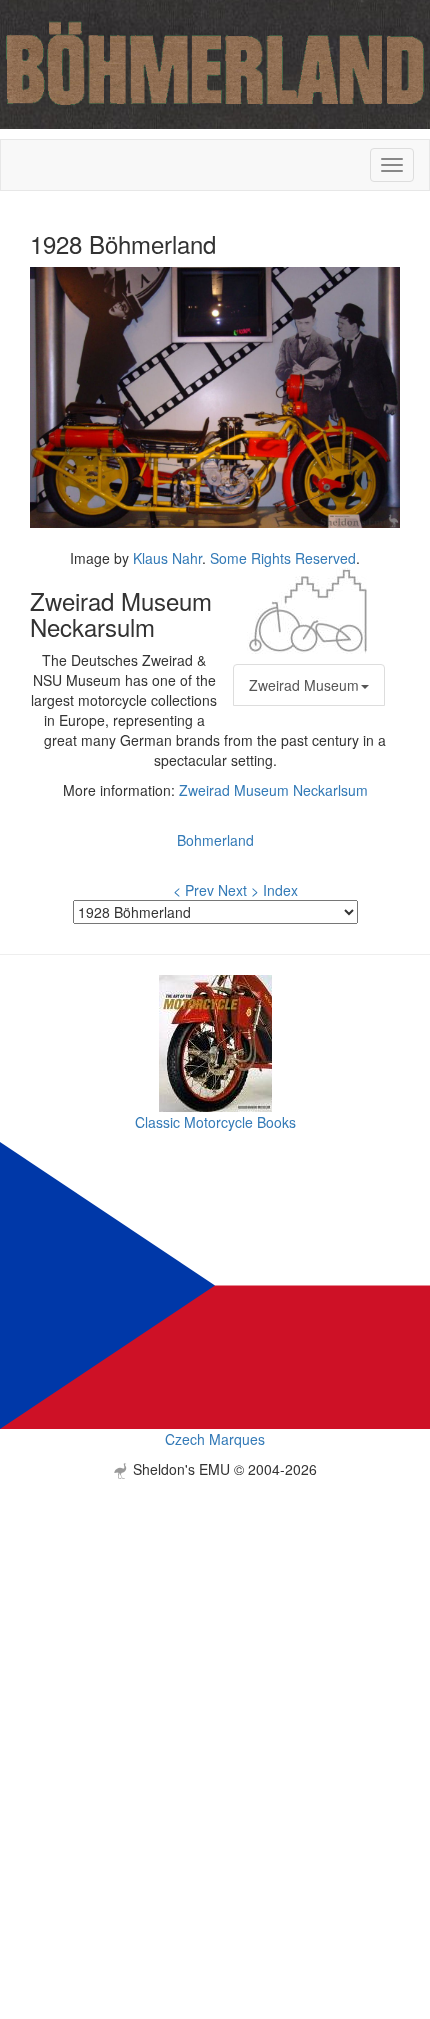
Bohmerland (215, 840)
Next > (238, 890)
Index (280, 890)
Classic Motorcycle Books (215, 1122)
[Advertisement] (215, 1694)
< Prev (193, 890)
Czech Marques (215, 1439)
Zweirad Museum (304, 685)
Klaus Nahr (167, 558)
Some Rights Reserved (283, 558)
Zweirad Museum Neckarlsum (273, 790)
